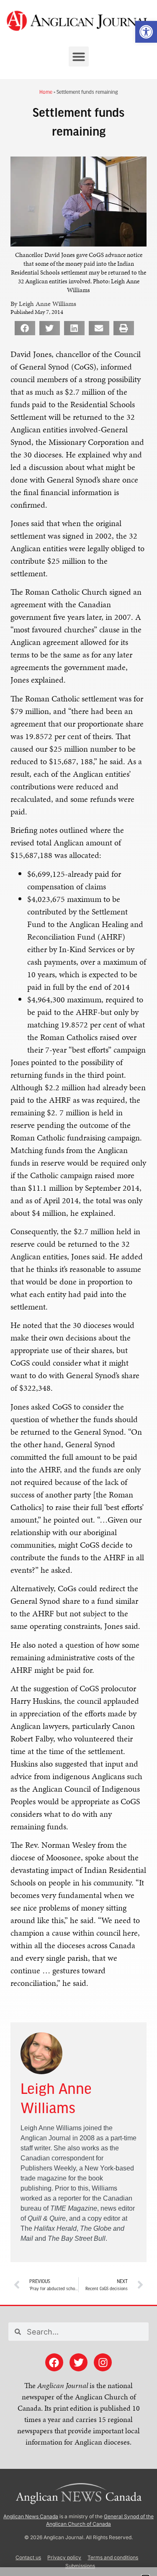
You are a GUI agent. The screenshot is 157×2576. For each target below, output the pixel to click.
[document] (78, 1288)
